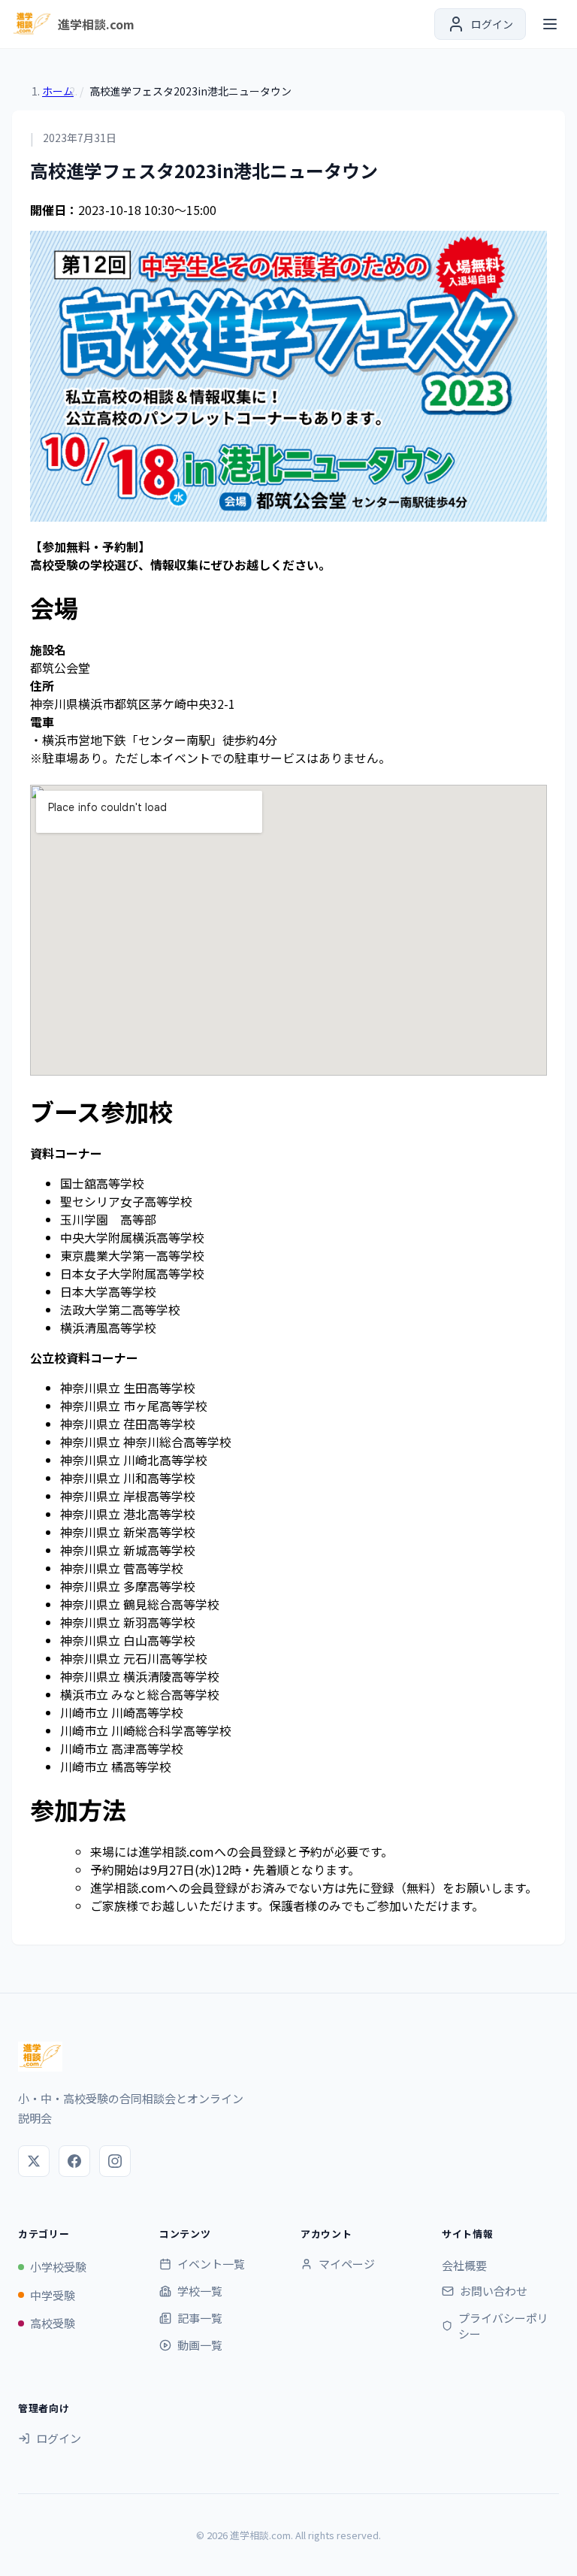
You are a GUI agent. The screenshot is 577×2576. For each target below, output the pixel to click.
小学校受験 (58, 2267)
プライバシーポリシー (503, 2326)
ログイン (59, 2438)
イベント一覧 (211, 2264)
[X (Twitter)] (34, 2161)
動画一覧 (200, 2345)
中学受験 (53, 2295)
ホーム (58, 91)
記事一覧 (200, 2318)
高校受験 (53, 2323)
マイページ (347, 2264)
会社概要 (464, 2265)
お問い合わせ (494, 2291)
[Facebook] (74, 2161)
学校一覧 (200, 2291)
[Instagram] (115, 2161)
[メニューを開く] (550, 24)
